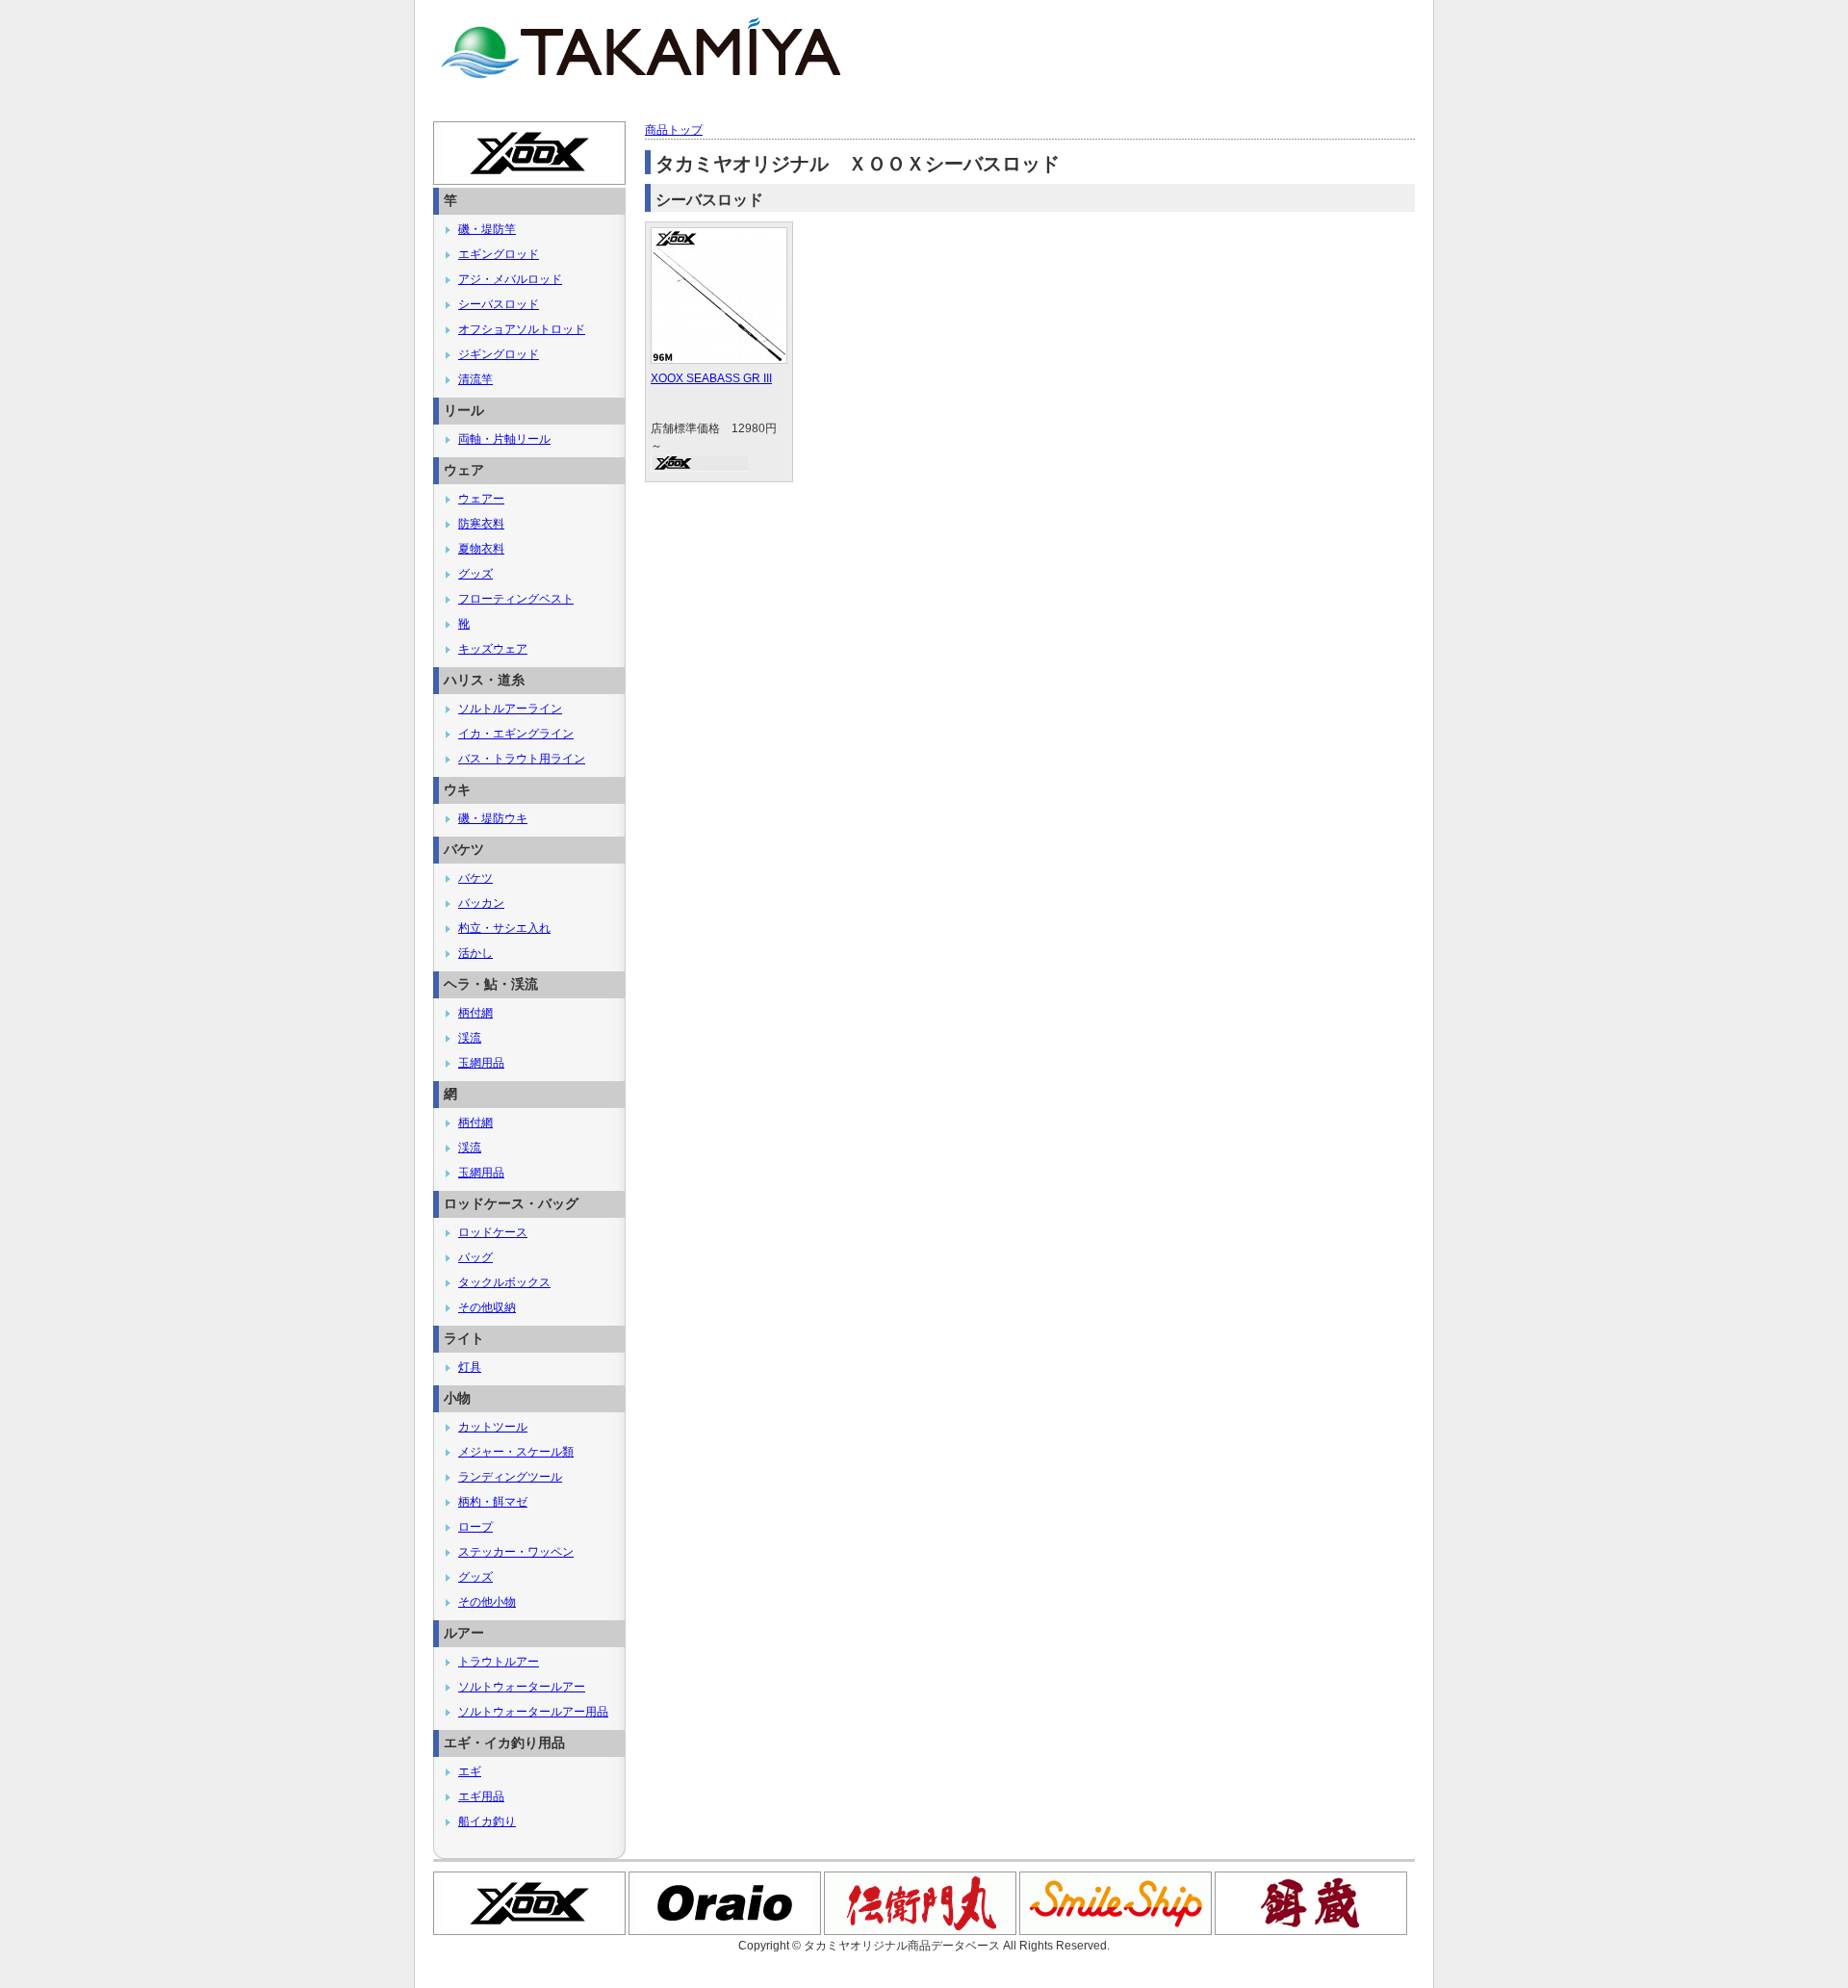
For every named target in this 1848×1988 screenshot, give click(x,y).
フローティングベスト (516, 599)
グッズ (475, 574)
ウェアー (481, 499)
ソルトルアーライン (510, 709)
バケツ (475, 878)
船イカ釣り (487, 1821)
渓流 (470, 1038)
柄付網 (475, 1013)
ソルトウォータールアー (522, 1687)
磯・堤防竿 (487, 229)
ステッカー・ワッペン (516, 1552)
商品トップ (674, 130)
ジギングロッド (499, 354)
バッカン (481, 903)
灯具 (470, 1367)
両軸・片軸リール (504, 439)
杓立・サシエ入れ (504, 928)
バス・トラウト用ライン (522, 759)
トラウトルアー (499, 1662)
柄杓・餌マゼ (493, 1502)
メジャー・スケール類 (516, 1452)
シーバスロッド (499, 304)
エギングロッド (499, 254)
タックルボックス (504, 1282)
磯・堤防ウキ (493, 818)
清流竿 (475, 379)
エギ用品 (481, 1796)
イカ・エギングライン (516, 734)
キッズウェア (493, 649)
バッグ (475, 1257)
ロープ (475, 1527)
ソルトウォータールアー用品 (533, 1712)
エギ (470, 1771)
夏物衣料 (481, 549)
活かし (475, 953)
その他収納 (487, 1307)
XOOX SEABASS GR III (711, 378)
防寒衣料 (481, 524)
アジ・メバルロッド (510, 279)
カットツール (493, 1427)
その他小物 (487, 1602)
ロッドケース (493, 1232)
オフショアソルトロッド (522, 329)
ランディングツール (510, 1477)
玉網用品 (481, 1063)
